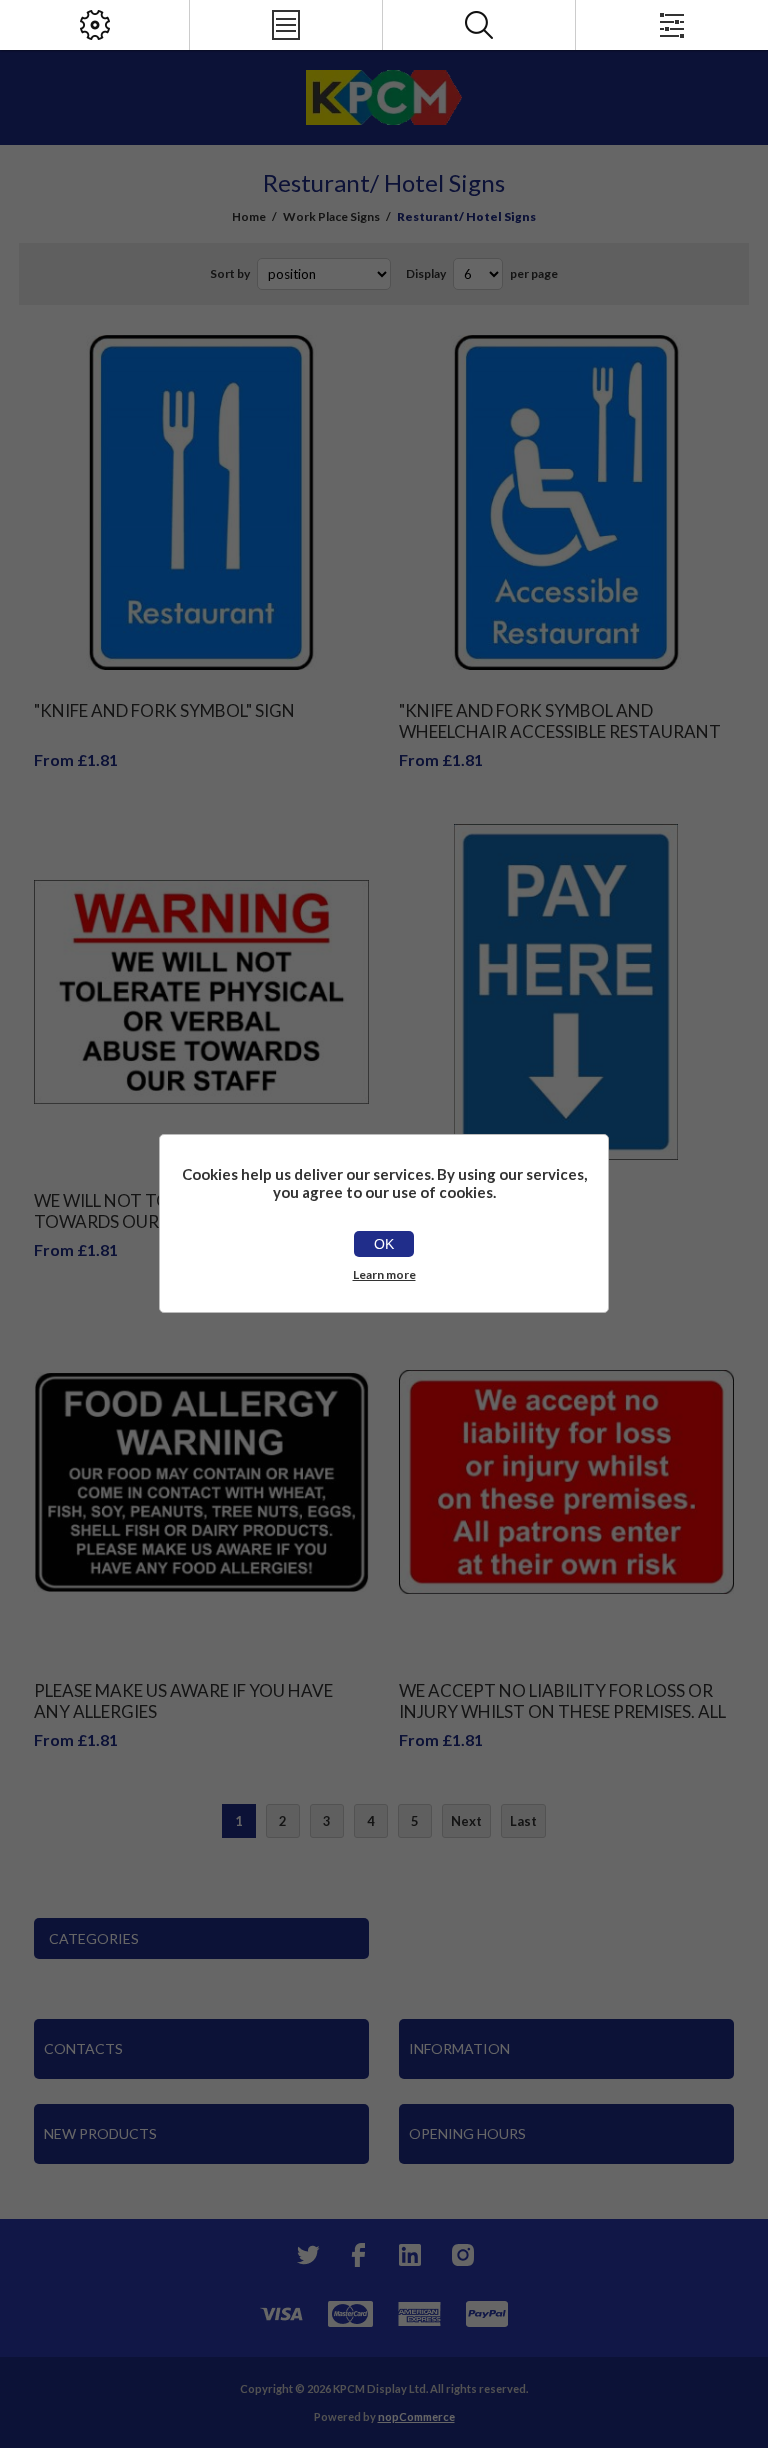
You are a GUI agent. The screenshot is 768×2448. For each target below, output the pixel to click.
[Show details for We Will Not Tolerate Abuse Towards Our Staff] (202, 992)
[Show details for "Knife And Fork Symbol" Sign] (202, 503)
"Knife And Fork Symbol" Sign (164, 710)
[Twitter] (306, 2255)
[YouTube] (410, 2255)
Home (249, 216)
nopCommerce (416, 2416)
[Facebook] (358, 2255)
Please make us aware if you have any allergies (183, 1701)
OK (384, 1244)
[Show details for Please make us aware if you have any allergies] (202, 1482)
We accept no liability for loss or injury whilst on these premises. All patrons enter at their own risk (562, 1711)
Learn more (384, 1274)
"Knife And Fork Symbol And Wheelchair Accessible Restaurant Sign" (560, 731)
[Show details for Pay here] (567, 992)
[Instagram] (462, 2255)
